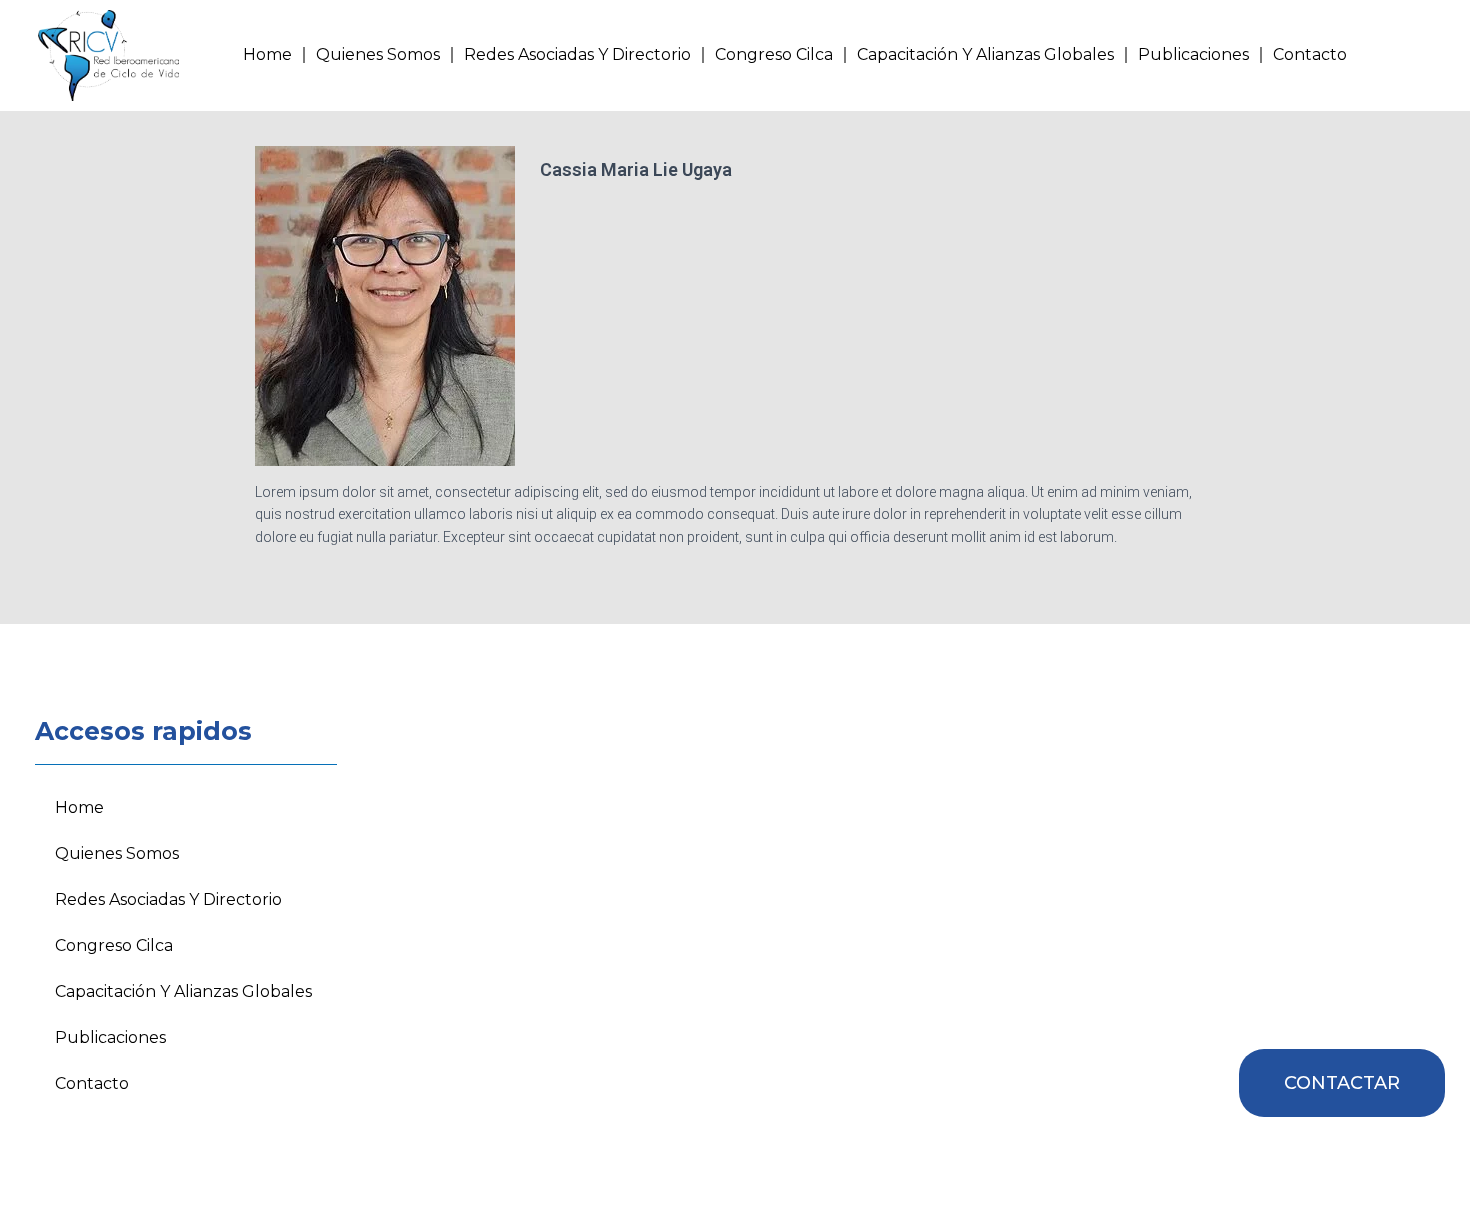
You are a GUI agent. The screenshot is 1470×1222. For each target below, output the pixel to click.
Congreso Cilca (774, 54)
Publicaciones (1193, 54)
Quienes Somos (378, 54)
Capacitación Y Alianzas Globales (985, 54)
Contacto (1310, 54)
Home (267, 54)
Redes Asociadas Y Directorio (577, 54)
